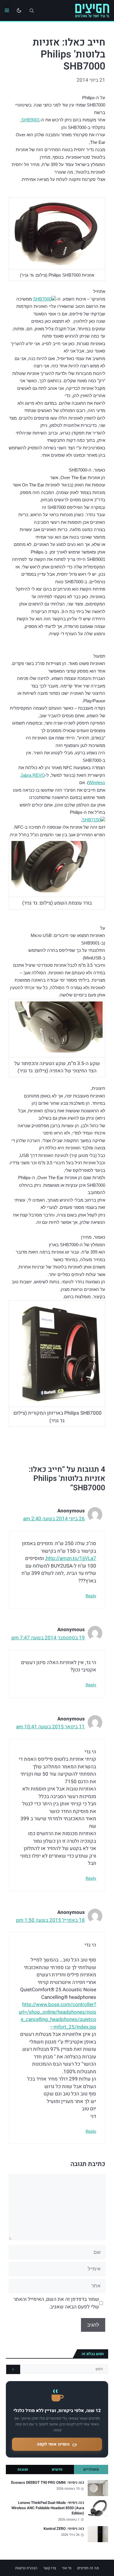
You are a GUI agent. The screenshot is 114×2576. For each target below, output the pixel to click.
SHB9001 (31, 120)
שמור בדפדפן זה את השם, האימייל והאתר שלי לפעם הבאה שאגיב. (56, 2303)
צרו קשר (50, 2568)
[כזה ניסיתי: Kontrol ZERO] (98, 2534)
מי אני (67, 2568)
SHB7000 (42, 299)
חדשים (57, 2469)
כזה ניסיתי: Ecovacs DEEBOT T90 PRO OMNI (48, 2483)
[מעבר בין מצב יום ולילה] (19, 11)
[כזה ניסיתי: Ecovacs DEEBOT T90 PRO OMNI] (98, 2488)
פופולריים (91, 2469)
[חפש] (13, 2369)
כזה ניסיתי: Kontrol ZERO (64, 2529)
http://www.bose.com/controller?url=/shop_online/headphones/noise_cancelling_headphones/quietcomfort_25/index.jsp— (57, 2016)
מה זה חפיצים (88, 2568)
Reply (91, 1596)
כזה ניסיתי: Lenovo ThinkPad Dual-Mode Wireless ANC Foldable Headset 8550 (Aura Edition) (48, 2508)
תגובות (23, 2469)
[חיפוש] (32, 11)
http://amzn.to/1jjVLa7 (71, 1558)
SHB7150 (91, 820)
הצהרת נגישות (26, 2568)
